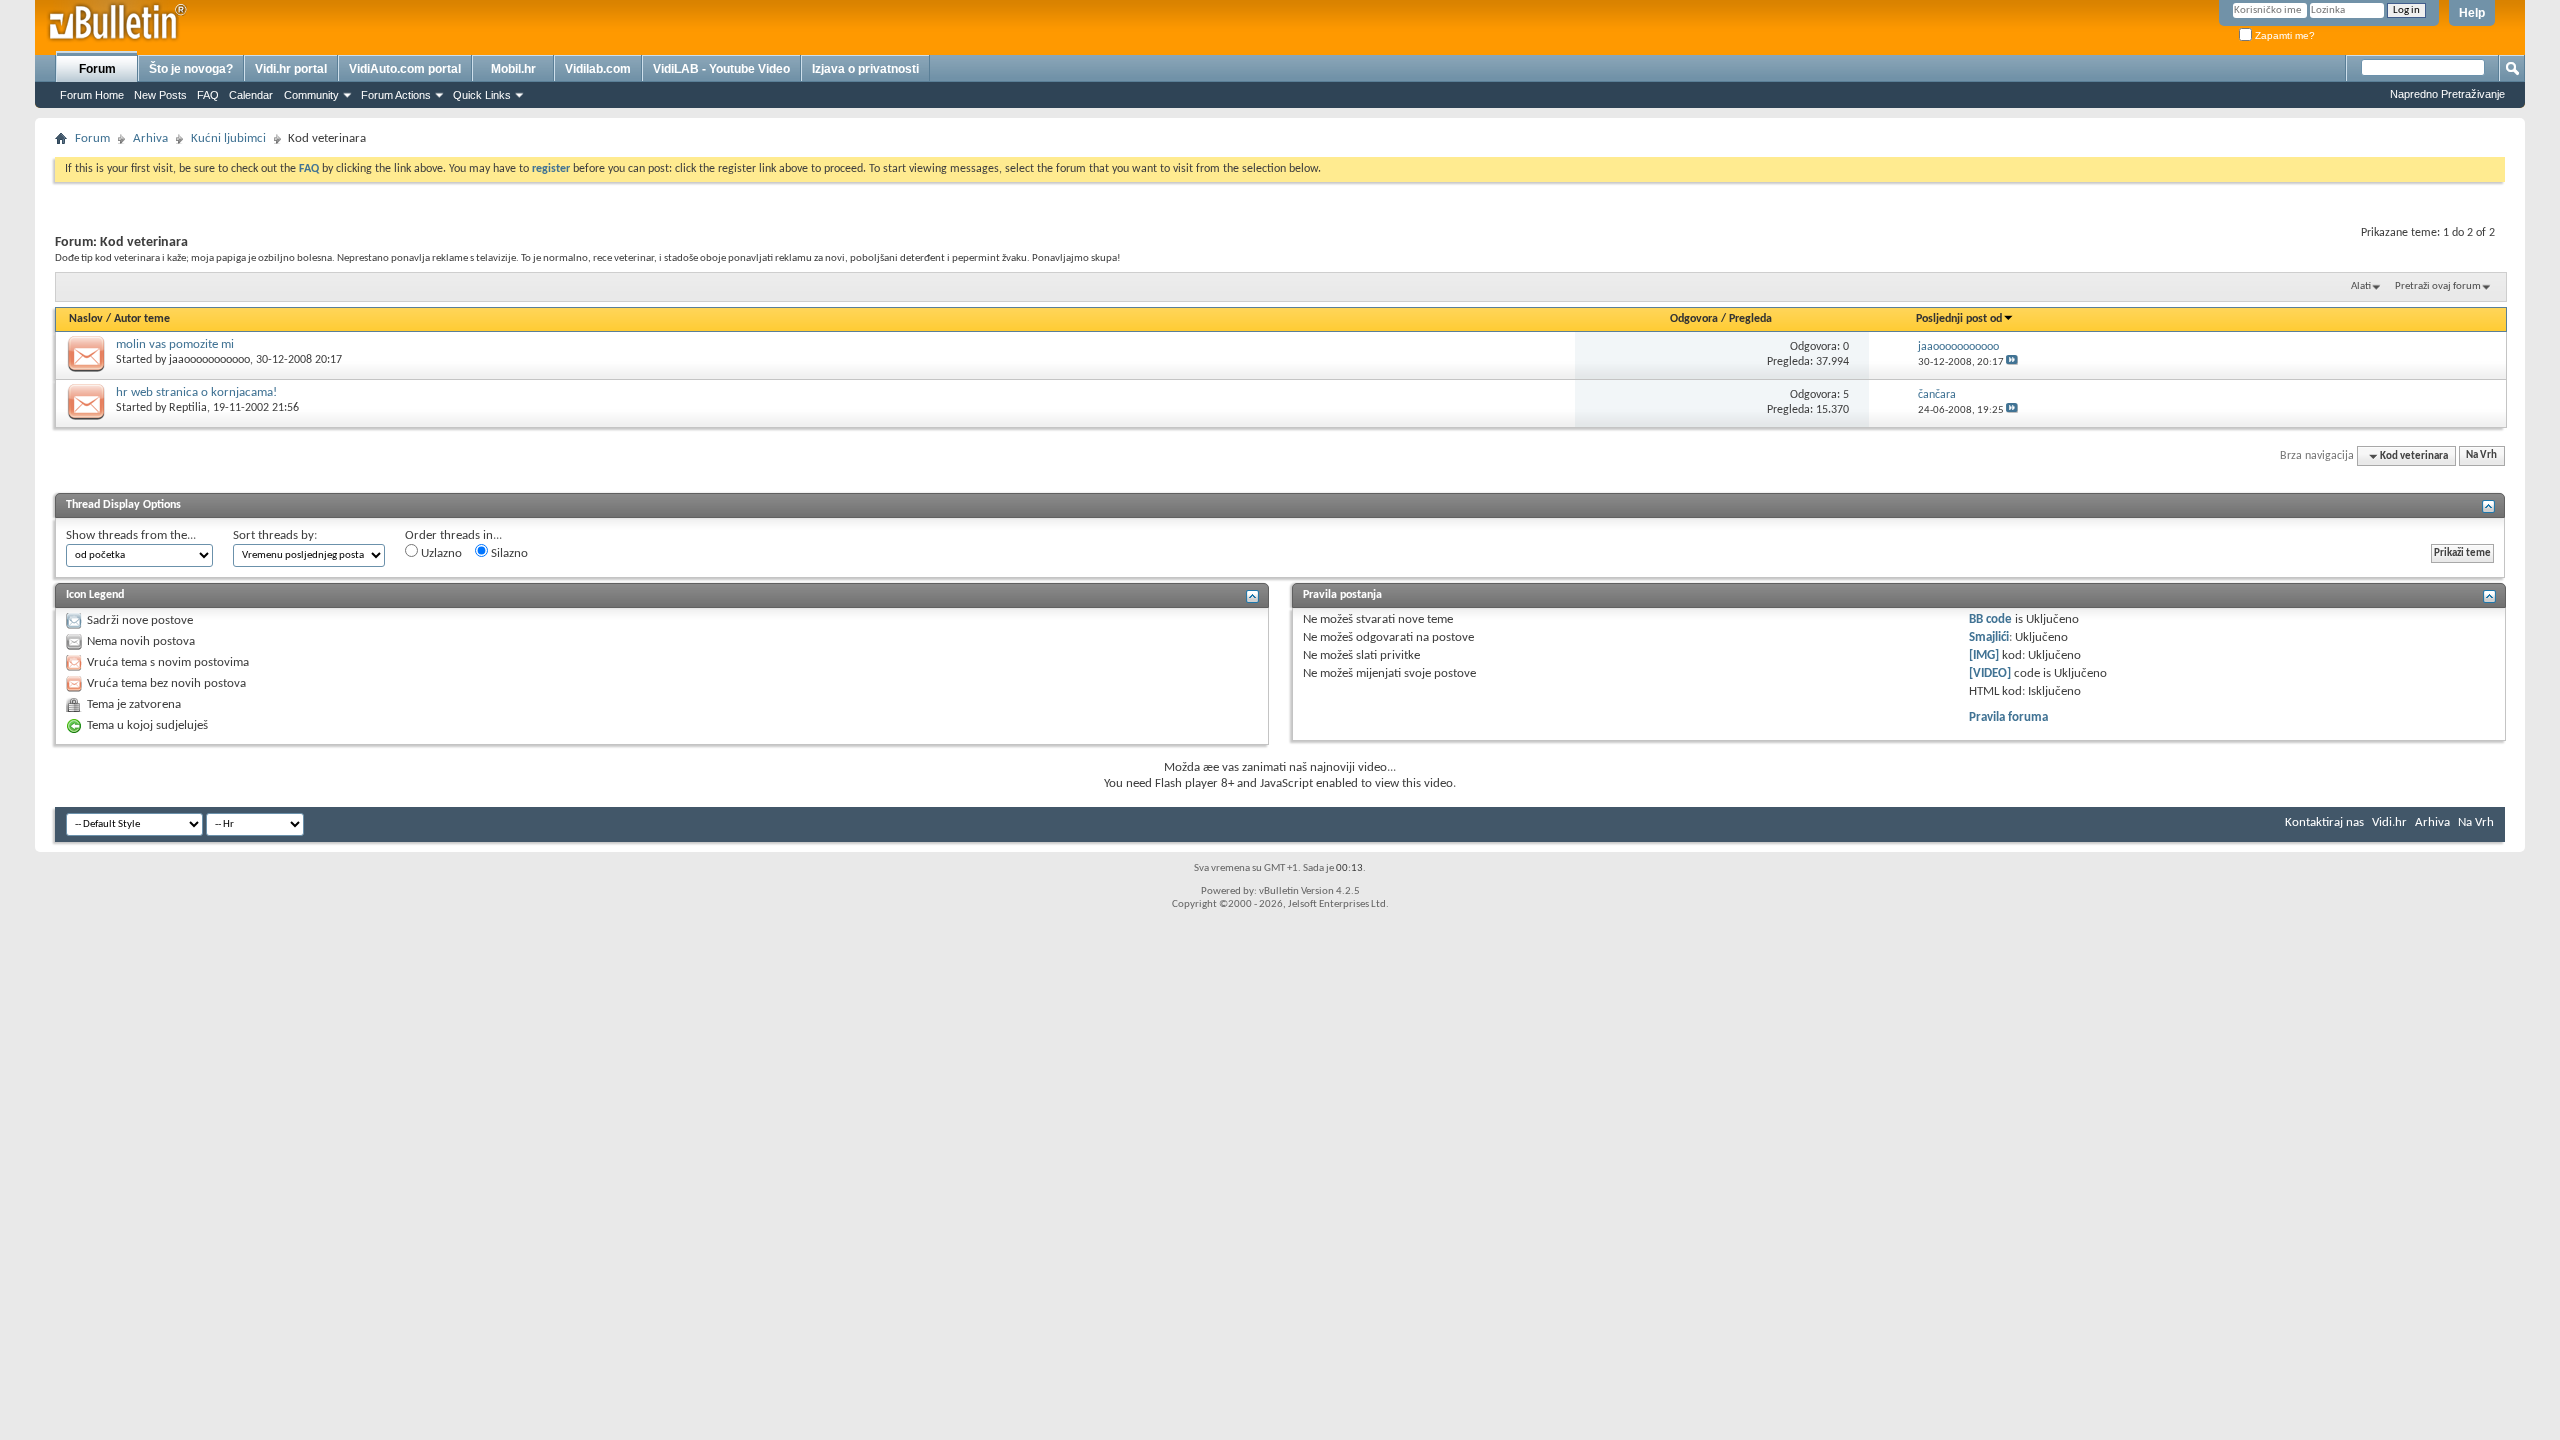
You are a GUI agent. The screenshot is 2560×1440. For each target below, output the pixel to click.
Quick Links (482, 95)
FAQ (208, 95)
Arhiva (150, 138)
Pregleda (1750, 319)
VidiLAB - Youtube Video (721, 69)
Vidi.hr (2389, 822)
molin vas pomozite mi (175, 344)
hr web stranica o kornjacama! (196, 392)
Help (2472, 13)
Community (311, 95)
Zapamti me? (2283, 35)
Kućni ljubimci (228, 138)
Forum (97, 69)
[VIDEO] (1990, 673)
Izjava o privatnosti (865, 69)
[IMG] (1984, 655)
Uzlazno (440, 553)
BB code (1990, 619)
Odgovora (1694, 319)
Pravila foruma (2008, 717)
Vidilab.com (598, 69)
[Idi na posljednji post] (2012, 362)
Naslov (86, 319)
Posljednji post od (1959, 319)
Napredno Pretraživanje (2447, 94)
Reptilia (188, 408)
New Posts (160, 95)
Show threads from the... (131, 535)
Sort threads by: (275, 535)
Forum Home (92, 95)
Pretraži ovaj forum (2438, 286)
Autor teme (142, 319)
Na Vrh (2481, 456)
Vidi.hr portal (291, 69)
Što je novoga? (191, 69)
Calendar (251, 95)
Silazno (508, 553)
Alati (2361, 286)
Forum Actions (396, 95)
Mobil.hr (513, 69)
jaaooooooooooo (209, 360)
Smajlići (1989, 637)
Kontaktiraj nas (2324, 822)
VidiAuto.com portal (405, 69)
